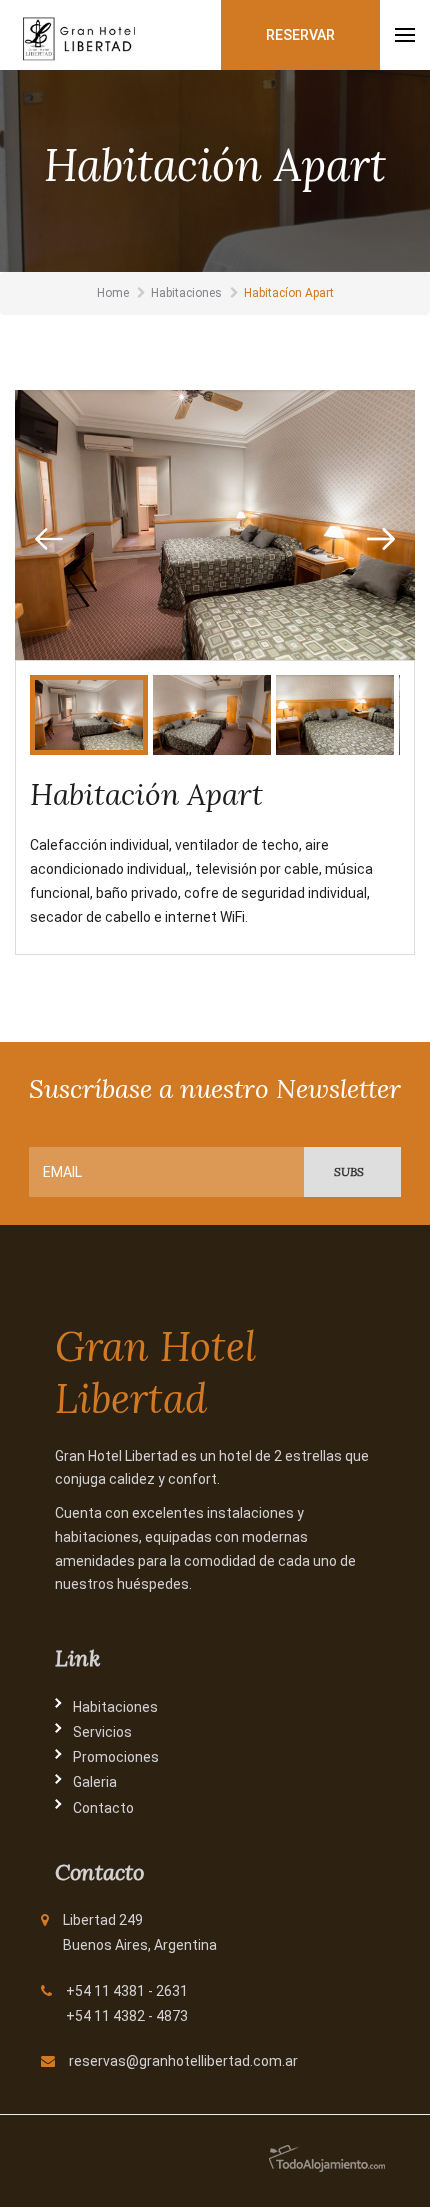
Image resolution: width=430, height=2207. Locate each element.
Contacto (99, 1872)
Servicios (102, 1732)
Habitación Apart (146, 794)
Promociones (116, 1757)
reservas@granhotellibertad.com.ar (183, 2061)
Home (113, 293)
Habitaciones (186, 293)
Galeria (95, 1782)
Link (77, 1658)
